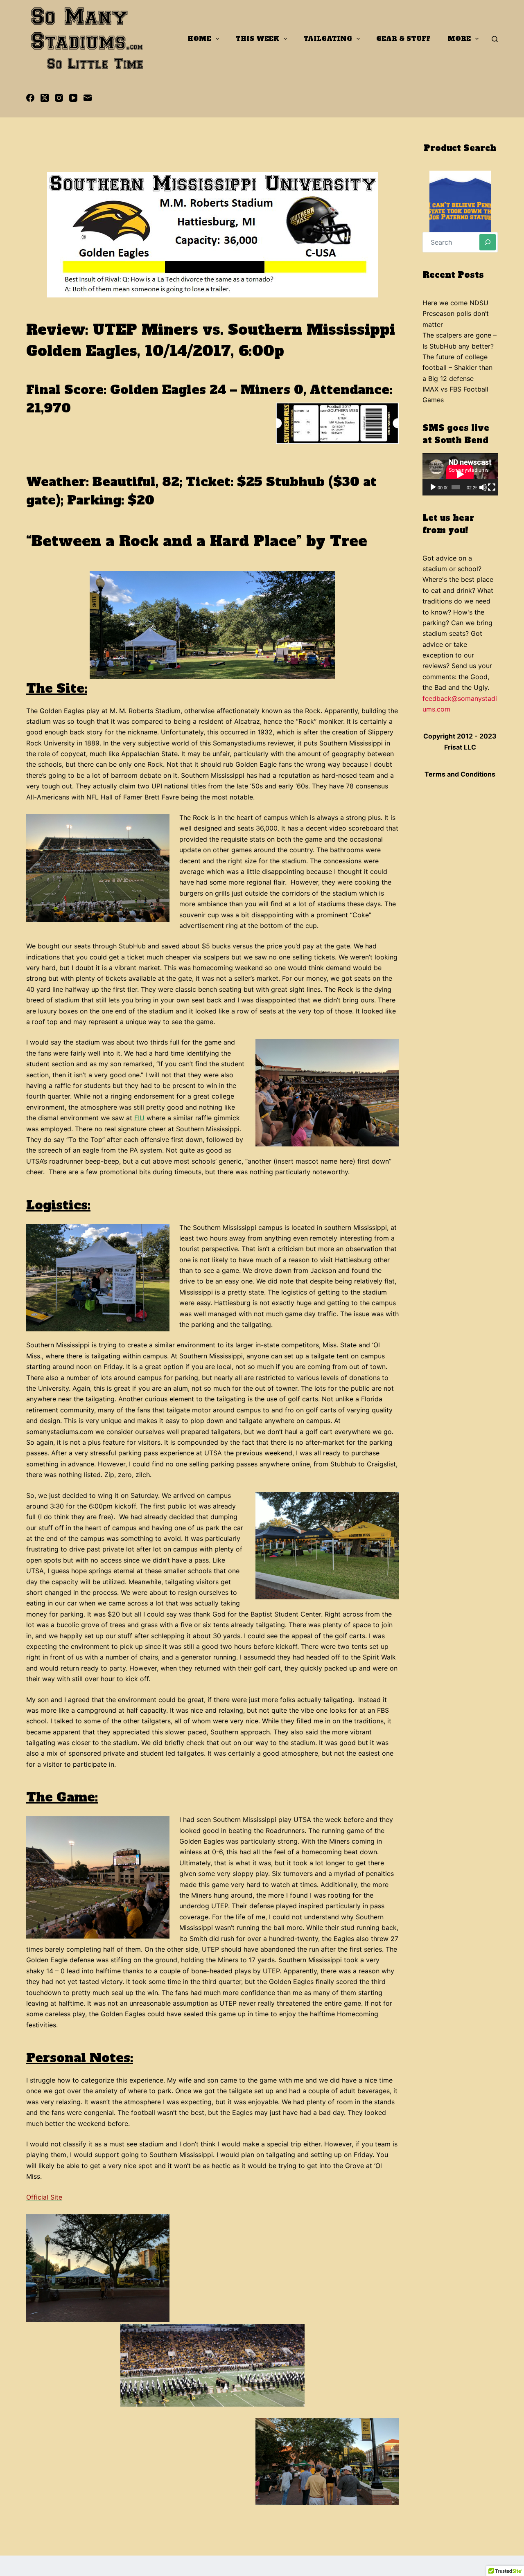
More (459, 39)
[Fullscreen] (492, 487)
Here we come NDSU (455, 303)
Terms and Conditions (460, 774)
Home (199, 39)
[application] (460, 474)
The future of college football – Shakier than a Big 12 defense (457, 368)
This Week (257, 39)
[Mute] (483, 487)
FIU (139, 1118)
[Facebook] (30, 98)
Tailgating (328, 39)
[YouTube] (73, 98)
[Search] (495, 39)
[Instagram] (59, 98)
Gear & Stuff (403, 39)
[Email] (88, 98)
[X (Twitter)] (45, 98)
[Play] (433, 487)
